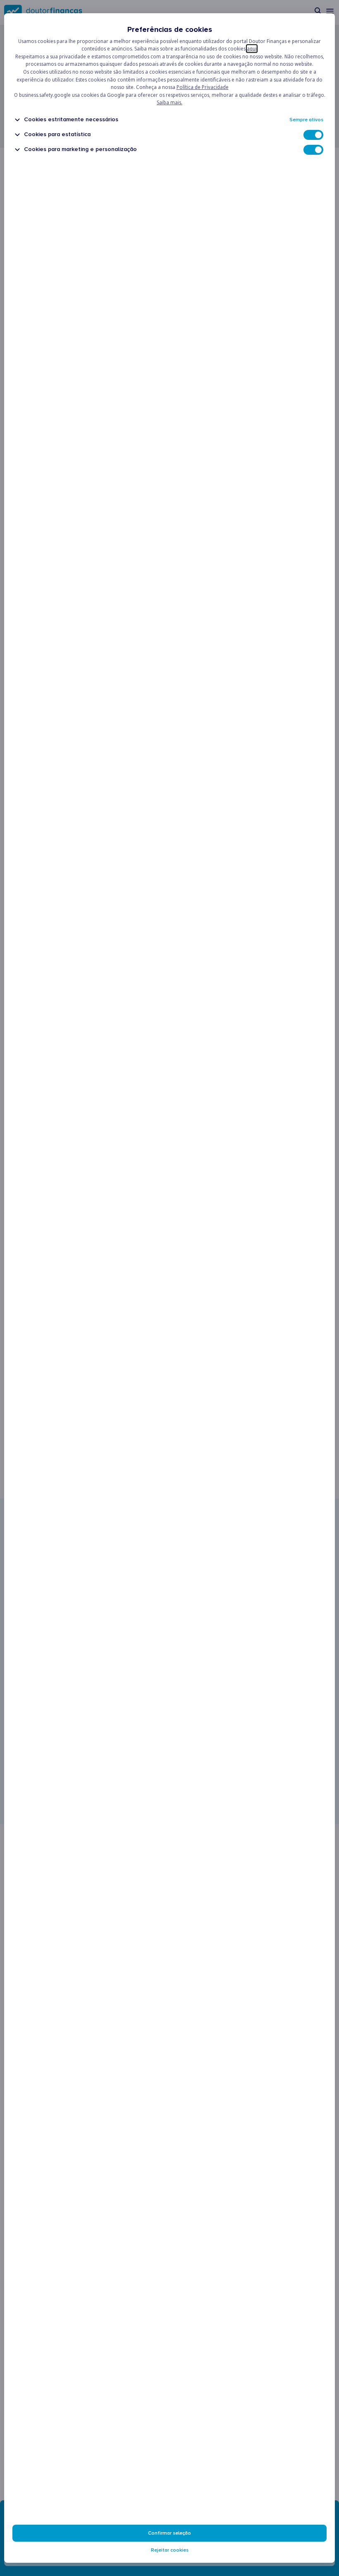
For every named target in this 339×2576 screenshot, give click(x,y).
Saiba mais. (169, 102)
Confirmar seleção (169, 2533)
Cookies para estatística (57, 134)
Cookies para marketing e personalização (80, 149)
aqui (252, 49)
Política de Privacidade (203, 87)
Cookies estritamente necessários (71, 119)
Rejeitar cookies (170, 2550)
